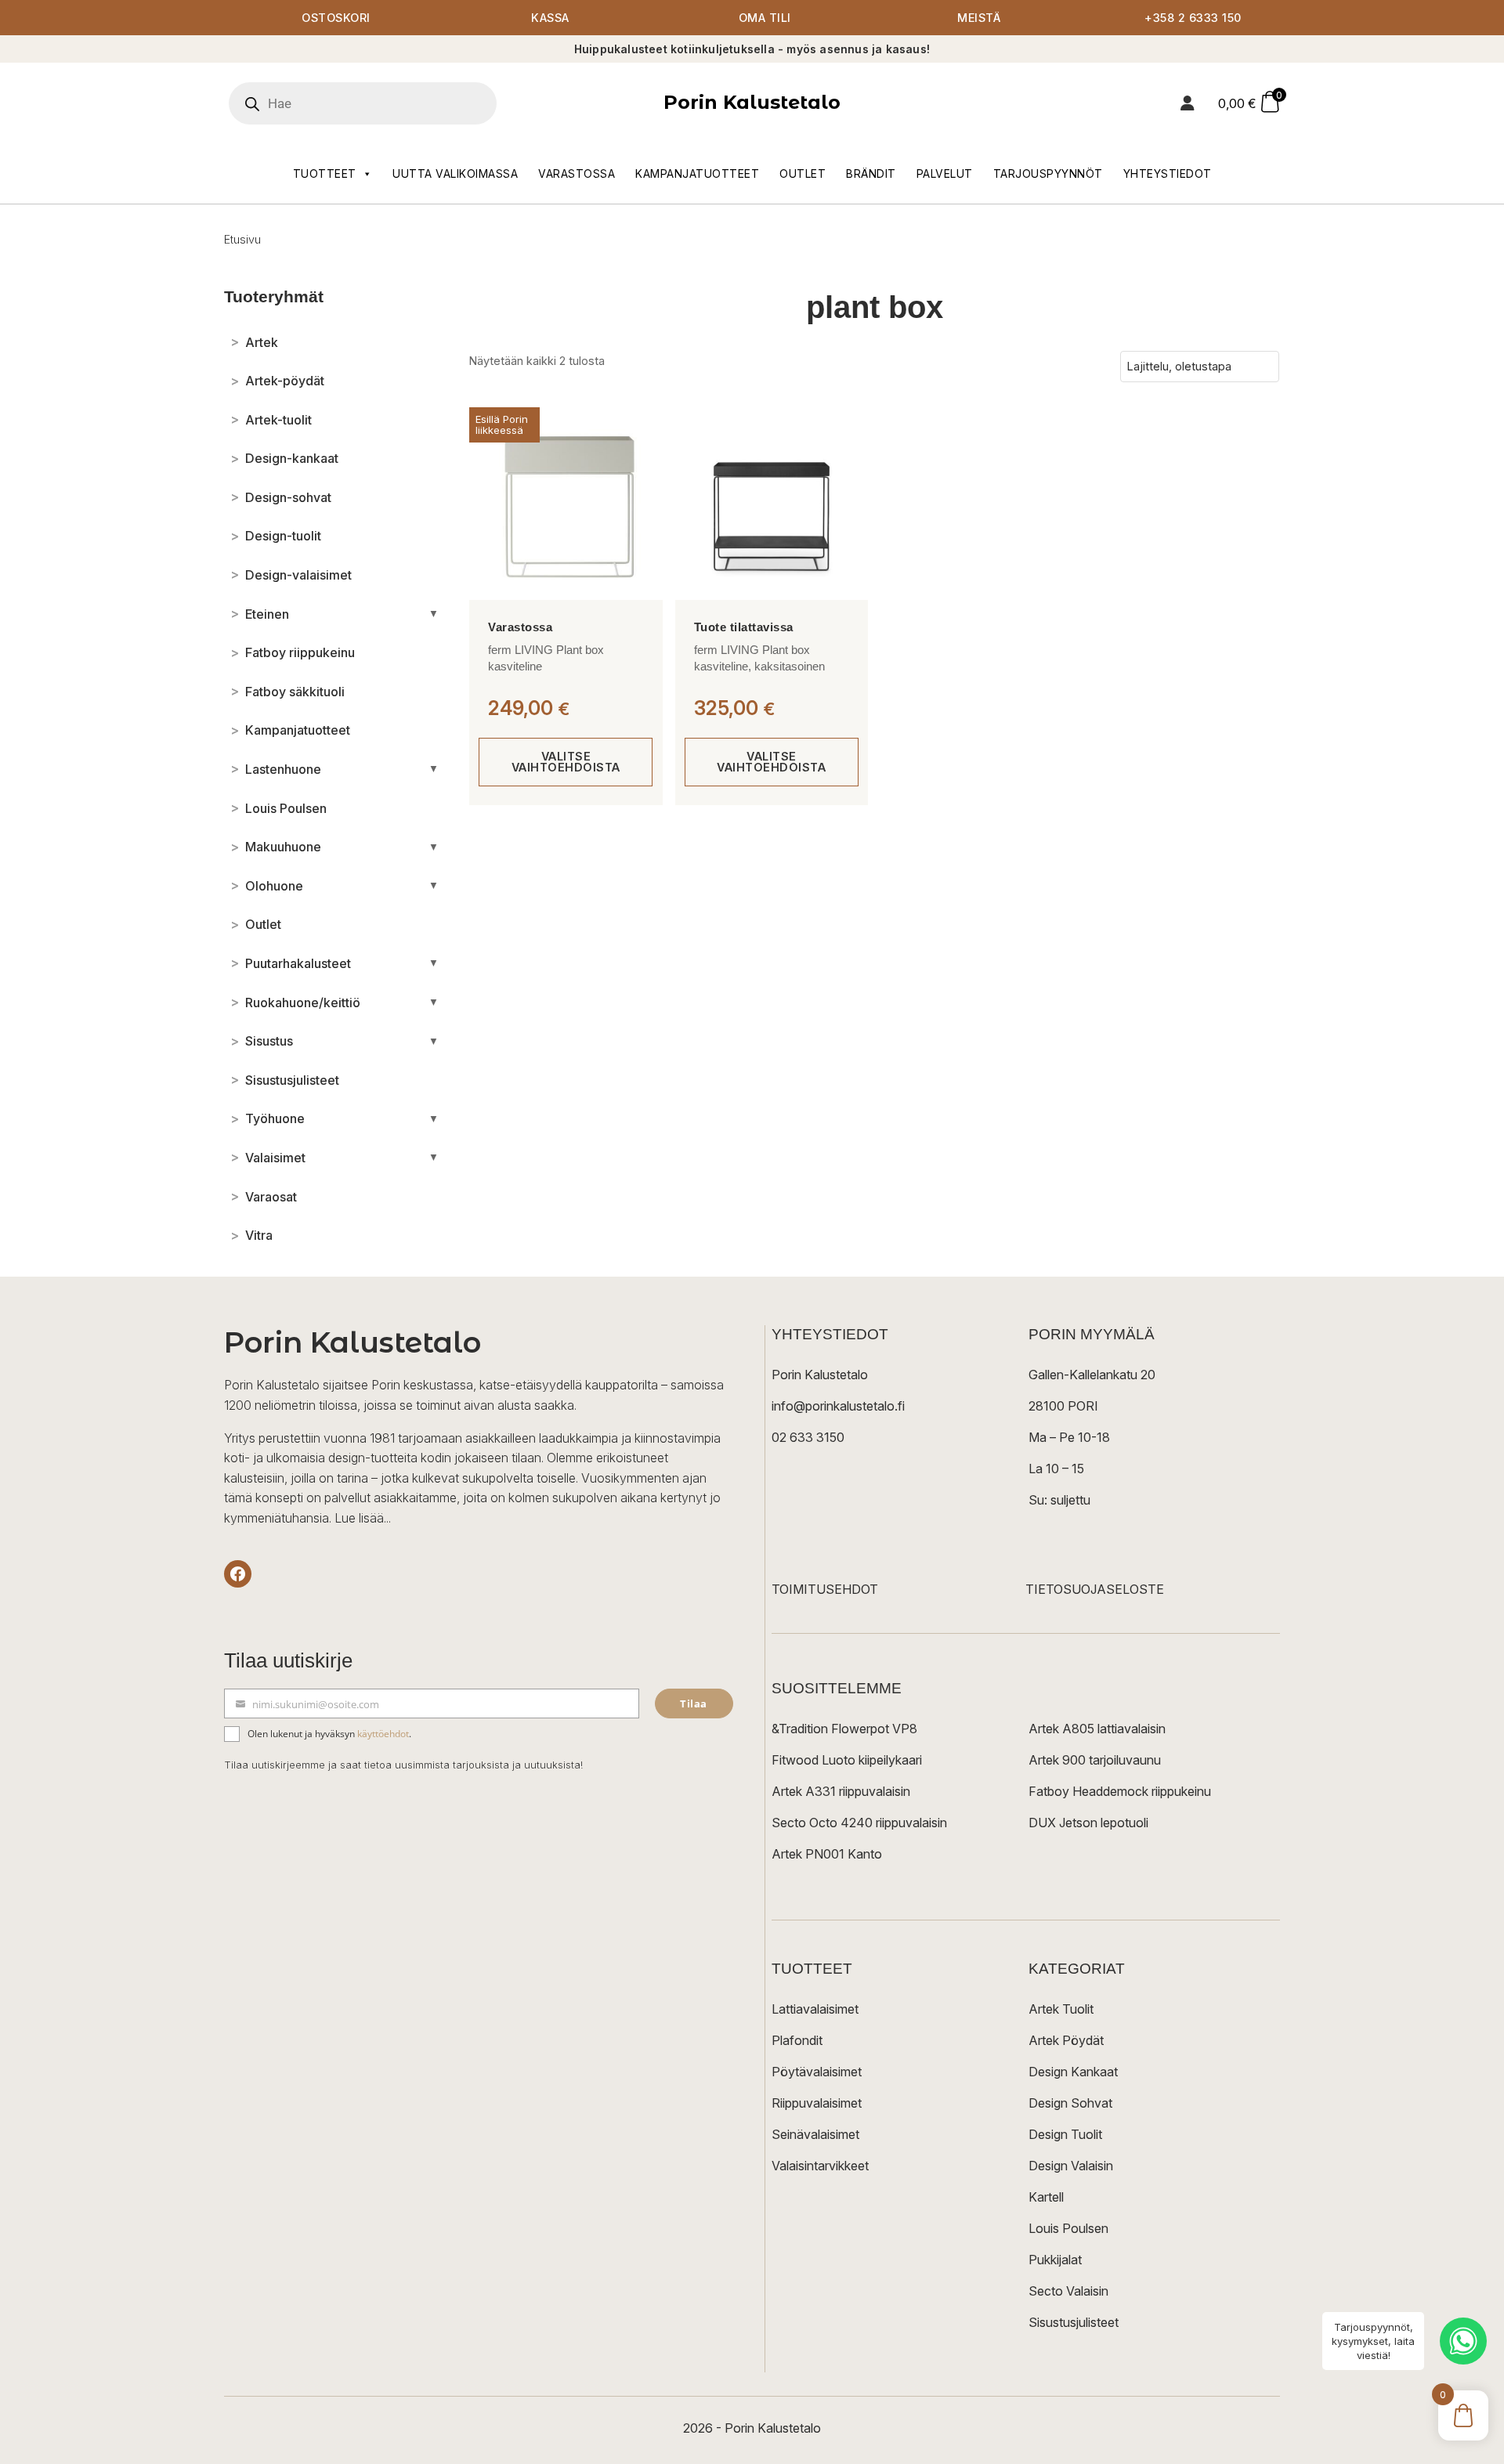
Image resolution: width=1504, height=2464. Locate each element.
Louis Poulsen (1068, 2228)
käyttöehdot (383, 1734)
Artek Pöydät (1066, 2040)
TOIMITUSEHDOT (825, 1589)
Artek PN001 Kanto (827, 1854)
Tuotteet (325, 173)
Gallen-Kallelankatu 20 (1092, 1375)
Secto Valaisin (1068, 2291)
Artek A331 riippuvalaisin (841, 1791)
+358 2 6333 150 (1193, 18)
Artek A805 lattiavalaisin (1097, 1729)
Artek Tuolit (1061, 2009)
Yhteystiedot (1168, 173)
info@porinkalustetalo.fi (838, 1406)
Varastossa (577, 173)
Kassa (550, 18)
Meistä (979, 18)
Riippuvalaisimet (817, 2103)
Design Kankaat (1073, 2072)
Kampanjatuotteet (697, 173)
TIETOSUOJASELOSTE (1095, 1589)
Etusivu (242, 239)
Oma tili (765, 18)
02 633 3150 (808, 1437)
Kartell (1046, 2197)
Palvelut (945, 173)
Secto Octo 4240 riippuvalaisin (859, 1823)
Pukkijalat (1055, 2260)
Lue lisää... (363, 1518)
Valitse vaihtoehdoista (566, 762)
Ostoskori (336, 18)
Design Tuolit (1065, 2134)
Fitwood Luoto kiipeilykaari (847, 1760)
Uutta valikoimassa (455, 173)
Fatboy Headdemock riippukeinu (1120, 1791)
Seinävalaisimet (815, 2134)
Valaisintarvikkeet (820, 2166)
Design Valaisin (1071, 2166)
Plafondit (797, 2040)
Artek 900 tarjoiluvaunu (1095, 1760)
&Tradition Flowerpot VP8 (844, 1729)
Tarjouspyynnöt (1048, 173)
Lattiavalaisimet (815, 2009)
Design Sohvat (1070, 2103)
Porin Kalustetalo (752, 102)
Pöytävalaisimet (817, 2072)
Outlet (803, 173)
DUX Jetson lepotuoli (1088, 1823)
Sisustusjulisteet (1074, 2322)
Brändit (871, 173)
